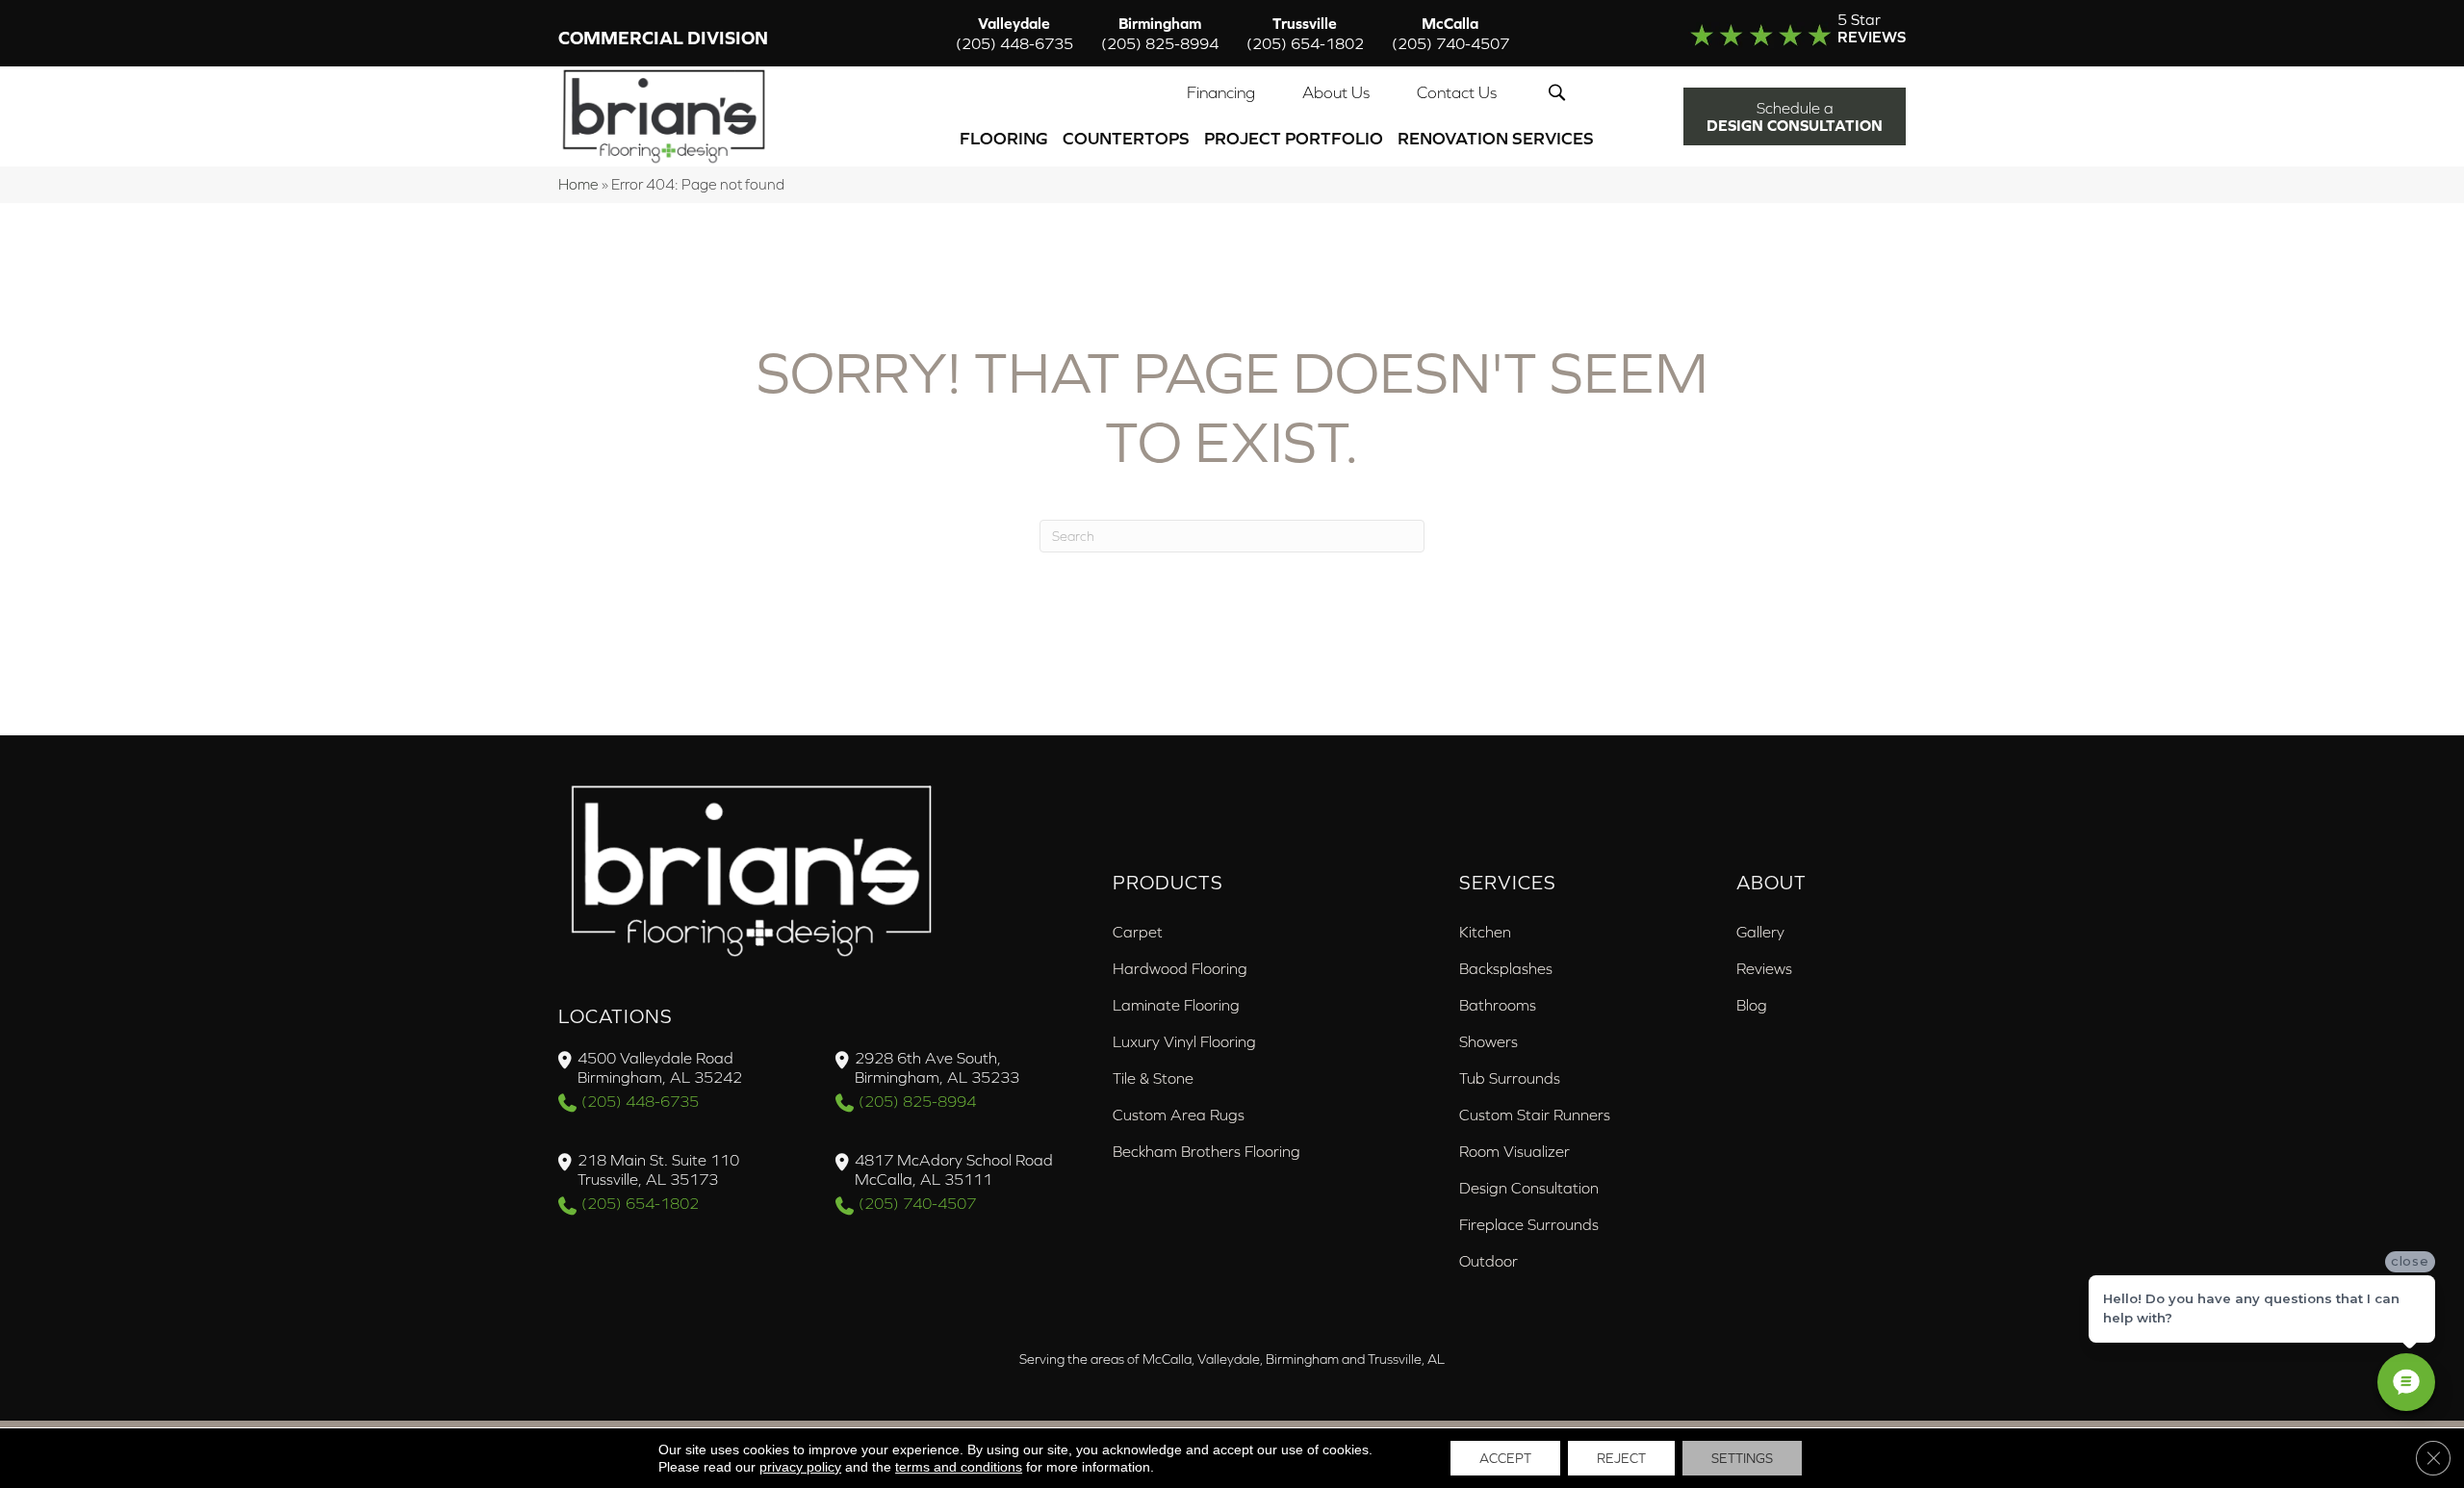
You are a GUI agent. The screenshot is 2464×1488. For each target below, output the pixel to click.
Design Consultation (1529, 1188)
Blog (1752, 1005)
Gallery (1760, 932)
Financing (1221, 92)
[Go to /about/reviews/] (1758, 33)
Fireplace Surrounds (1529, 1224)
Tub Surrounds (1510, 1078)
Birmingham (1160, 33)
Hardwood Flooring (1180, 968)
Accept (1505, 1458)
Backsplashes (1506, 968)
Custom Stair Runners (1535, 1115)
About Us (1336, 92)
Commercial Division (663, 38)
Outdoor (1489, 1261)
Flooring (1004, 138)
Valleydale (1014, 33)
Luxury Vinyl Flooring (1184, 1041)
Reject (1621, 1458)
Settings (1742, 1458)
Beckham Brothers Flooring (1206, 1151)
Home (578, 184)
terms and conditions (959, 1467)
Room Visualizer (1514, 1151)
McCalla (1450, 33)
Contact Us (1457, 92)
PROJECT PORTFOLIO (1294, 138)
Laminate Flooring (1176, 1005)
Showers (1489, 1041)
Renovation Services (1496, 138)
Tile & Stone (1153, 1078)
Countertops (1126, 138)
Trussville (1305, 33)
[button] (1561, 92)
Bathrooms (1498, 1005)
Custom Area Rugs (1179, 1115)
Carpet (1138, 932)
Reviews (1764, 968)
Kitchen (1485, 932)
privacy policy (800, 1467)
